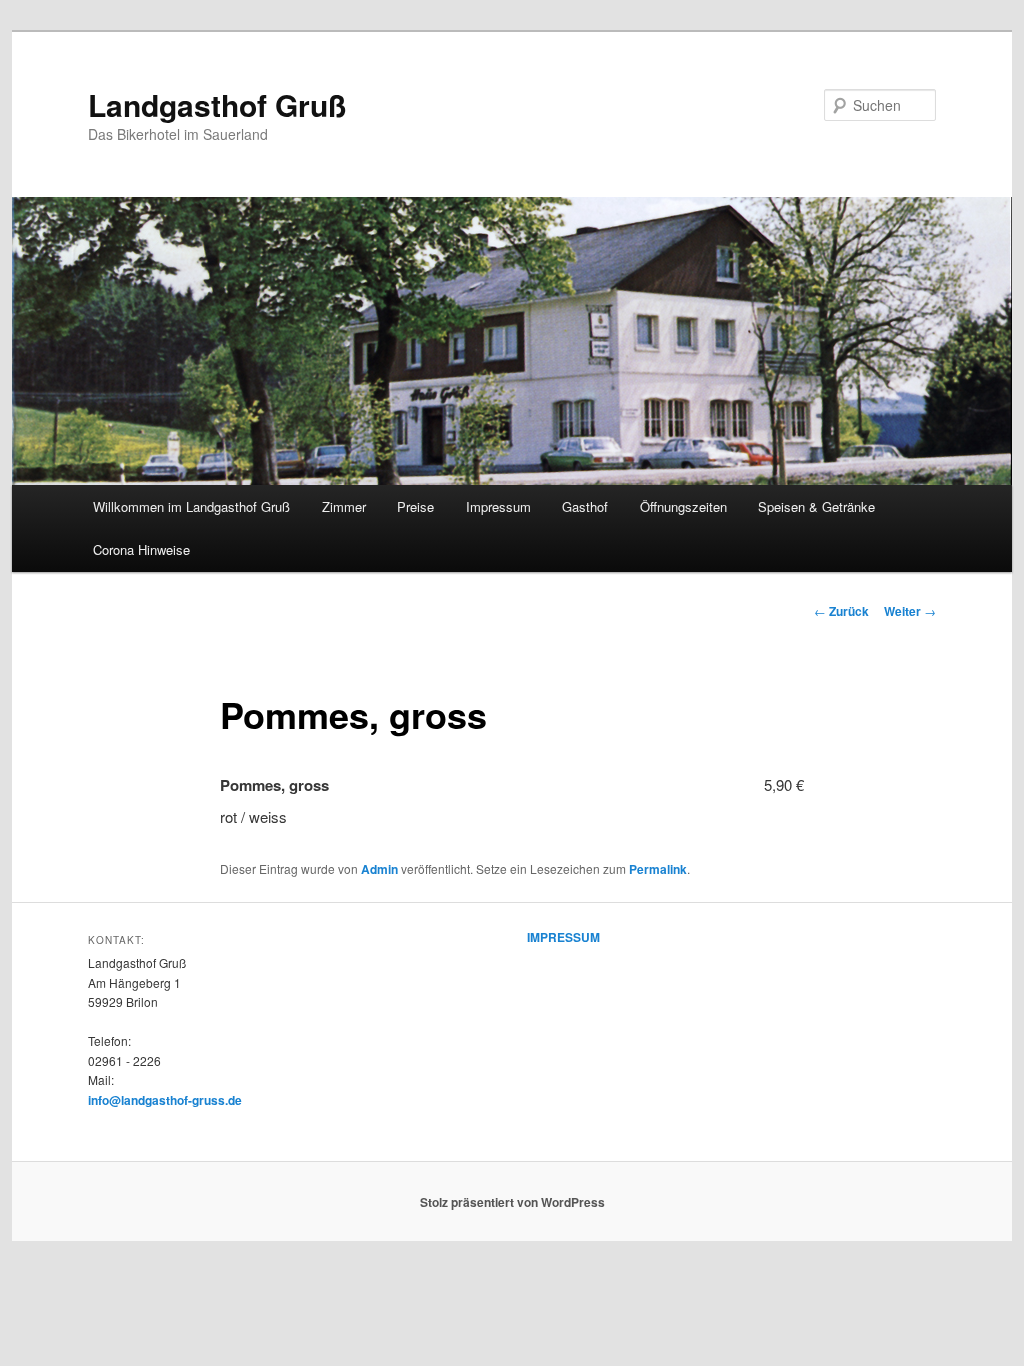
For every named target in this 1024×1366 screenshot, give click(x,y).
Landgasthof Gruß (217, 104)
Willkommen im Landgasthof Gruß (191, 506)
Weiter (910, 611)
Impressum (498, 506)
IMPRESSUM (563, 937)
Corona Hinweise (141, 549)
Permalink (658, 869)
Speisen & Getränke (816, 506)
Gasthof (585, 506)
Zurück (841, 611)
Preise (415, 506)
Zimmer (344, 506)
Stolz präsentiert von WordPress (512, 1202)
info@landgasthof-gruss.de (165, 1100)
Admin (379, 869)
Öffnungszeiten (683, 506)
